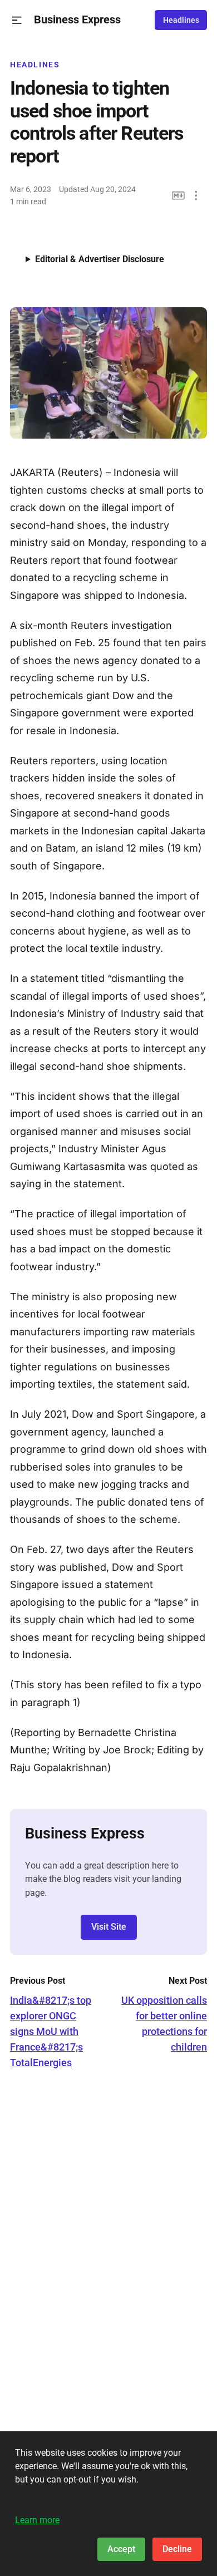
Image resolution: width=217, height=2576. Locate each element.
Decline (177, 2549)
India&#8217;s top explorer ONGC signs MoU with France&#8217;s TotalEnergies (51, 2031)
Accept (121, 2549)
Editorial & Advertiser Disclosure (100, 259)
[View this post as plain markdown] (178, 196)
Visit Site (109, 1927)
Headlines (181, 20)
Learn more (37, 2520)
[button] (17, 20)
